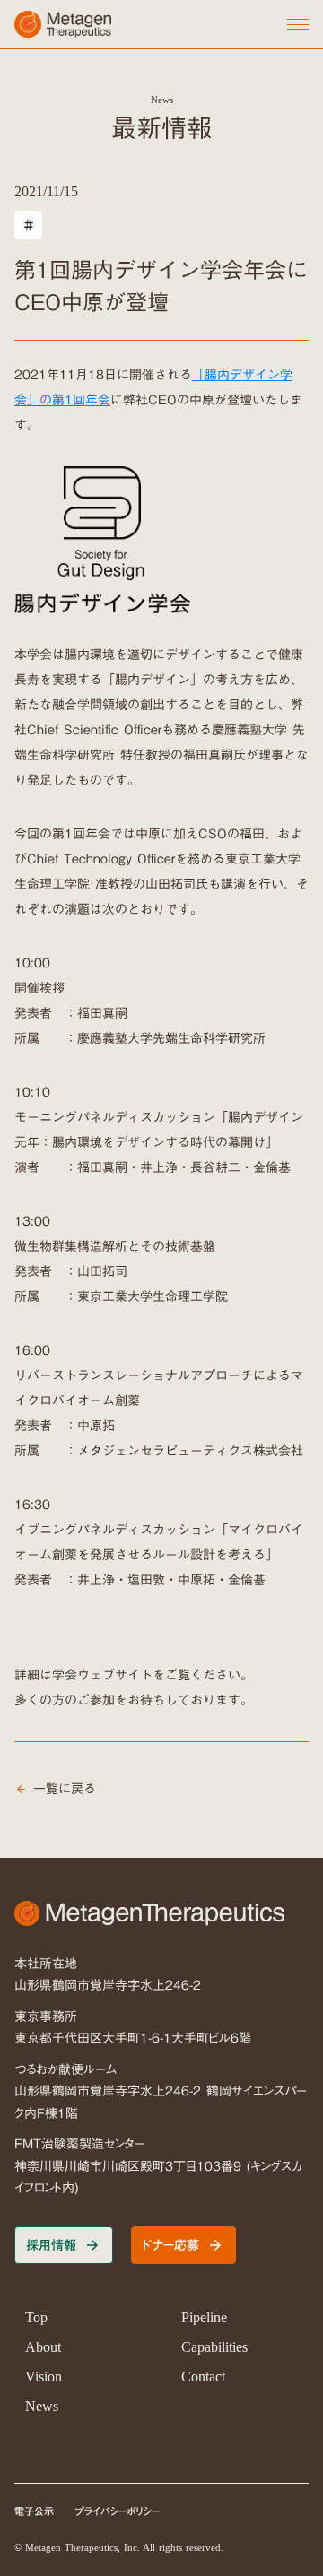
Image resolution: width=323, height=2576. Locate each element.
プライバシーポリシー (118, 2512)
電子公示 (34, 2512)
